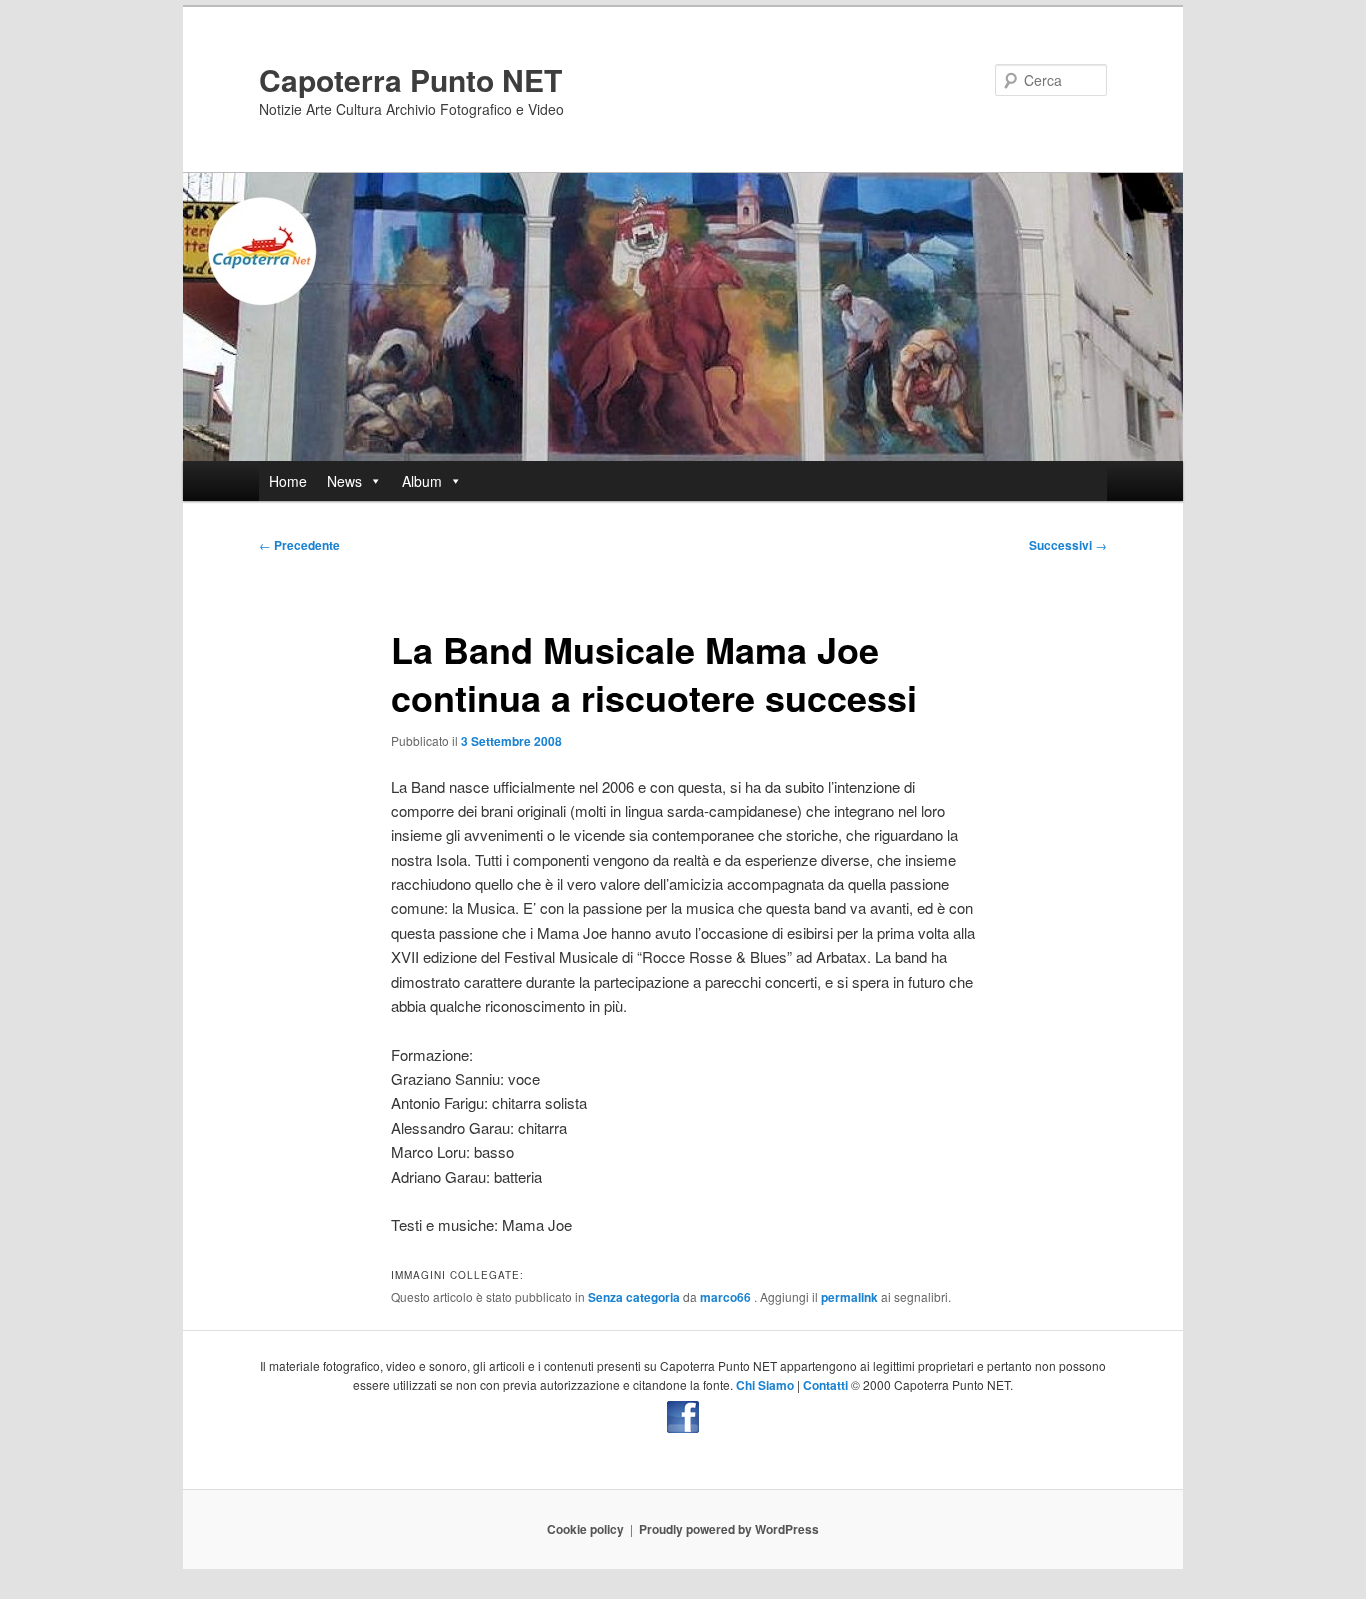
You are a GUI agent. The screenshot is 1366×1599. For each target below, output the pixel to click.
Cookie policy (585, 1529)
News (344, 481)
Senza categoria (634, 1297)
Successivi (1068, 545)
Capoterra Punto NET (410, 79)
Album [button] (422, 481)
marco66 (727, 1297)
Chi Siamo (765, 1385)
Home (288, 481)
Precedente (299, 545)
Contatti (825, 1385)
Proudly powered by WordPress (729, 1529)
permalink (849, 1297)
